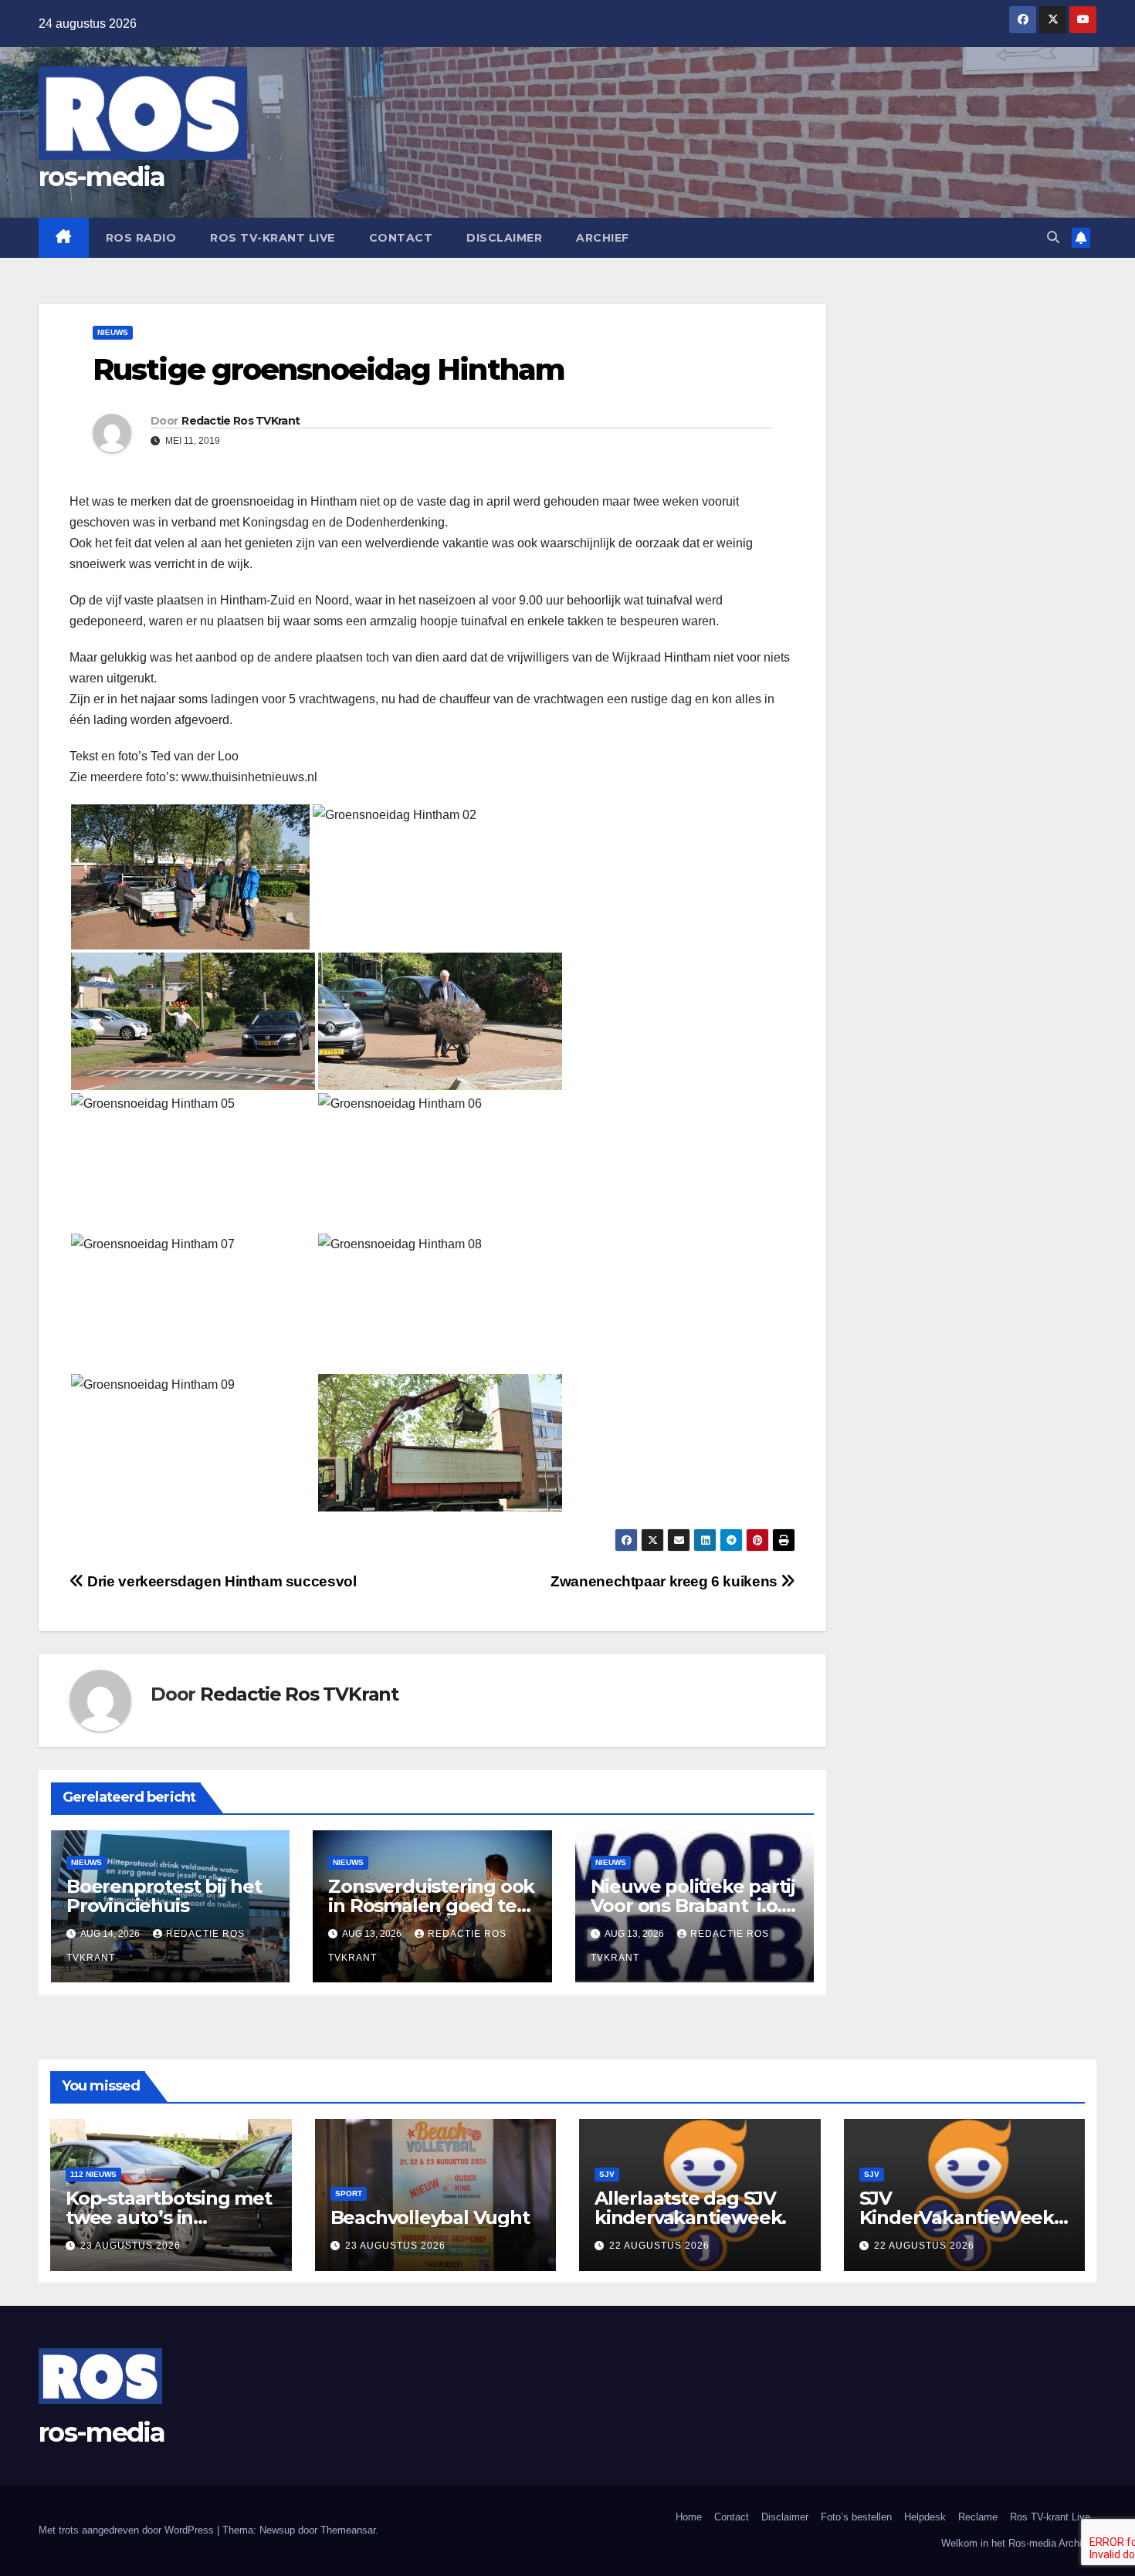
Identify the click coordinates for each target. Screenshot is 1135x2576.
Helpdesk (925, 2517)
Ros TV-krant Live (273, 238)
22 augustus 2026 (659, 2246)
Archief (603, 238)
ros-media (102, 177)
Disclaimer (504, 238)
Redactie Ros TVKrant (241, 421)
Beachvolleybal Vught (430, 2217)
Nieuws (113, 332)
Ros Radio (141, 238)
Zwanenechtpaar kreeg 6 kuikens (666, 1581)
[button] (1053, 237)
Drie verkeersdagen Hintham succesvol (220, 1581)
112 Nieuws (93, 2174)
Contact (401, 238)
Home (689, 2517)
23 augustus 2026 (130, 2246)
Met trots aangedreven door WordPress (128, 2530)
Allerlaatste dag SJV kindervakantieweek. (690, 2208)
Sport (349, 2193)
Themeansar (348, 2530)
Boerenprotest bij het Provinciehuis (164, 1896)
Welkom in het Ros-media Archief (1016, 2543)
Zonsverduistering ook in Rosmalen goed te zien (431, 1906)
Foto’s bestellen (856, 2517)
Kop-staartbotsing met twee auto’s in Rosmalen (169, 2217)
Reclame (978, 2517)
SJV (607, 2174)
